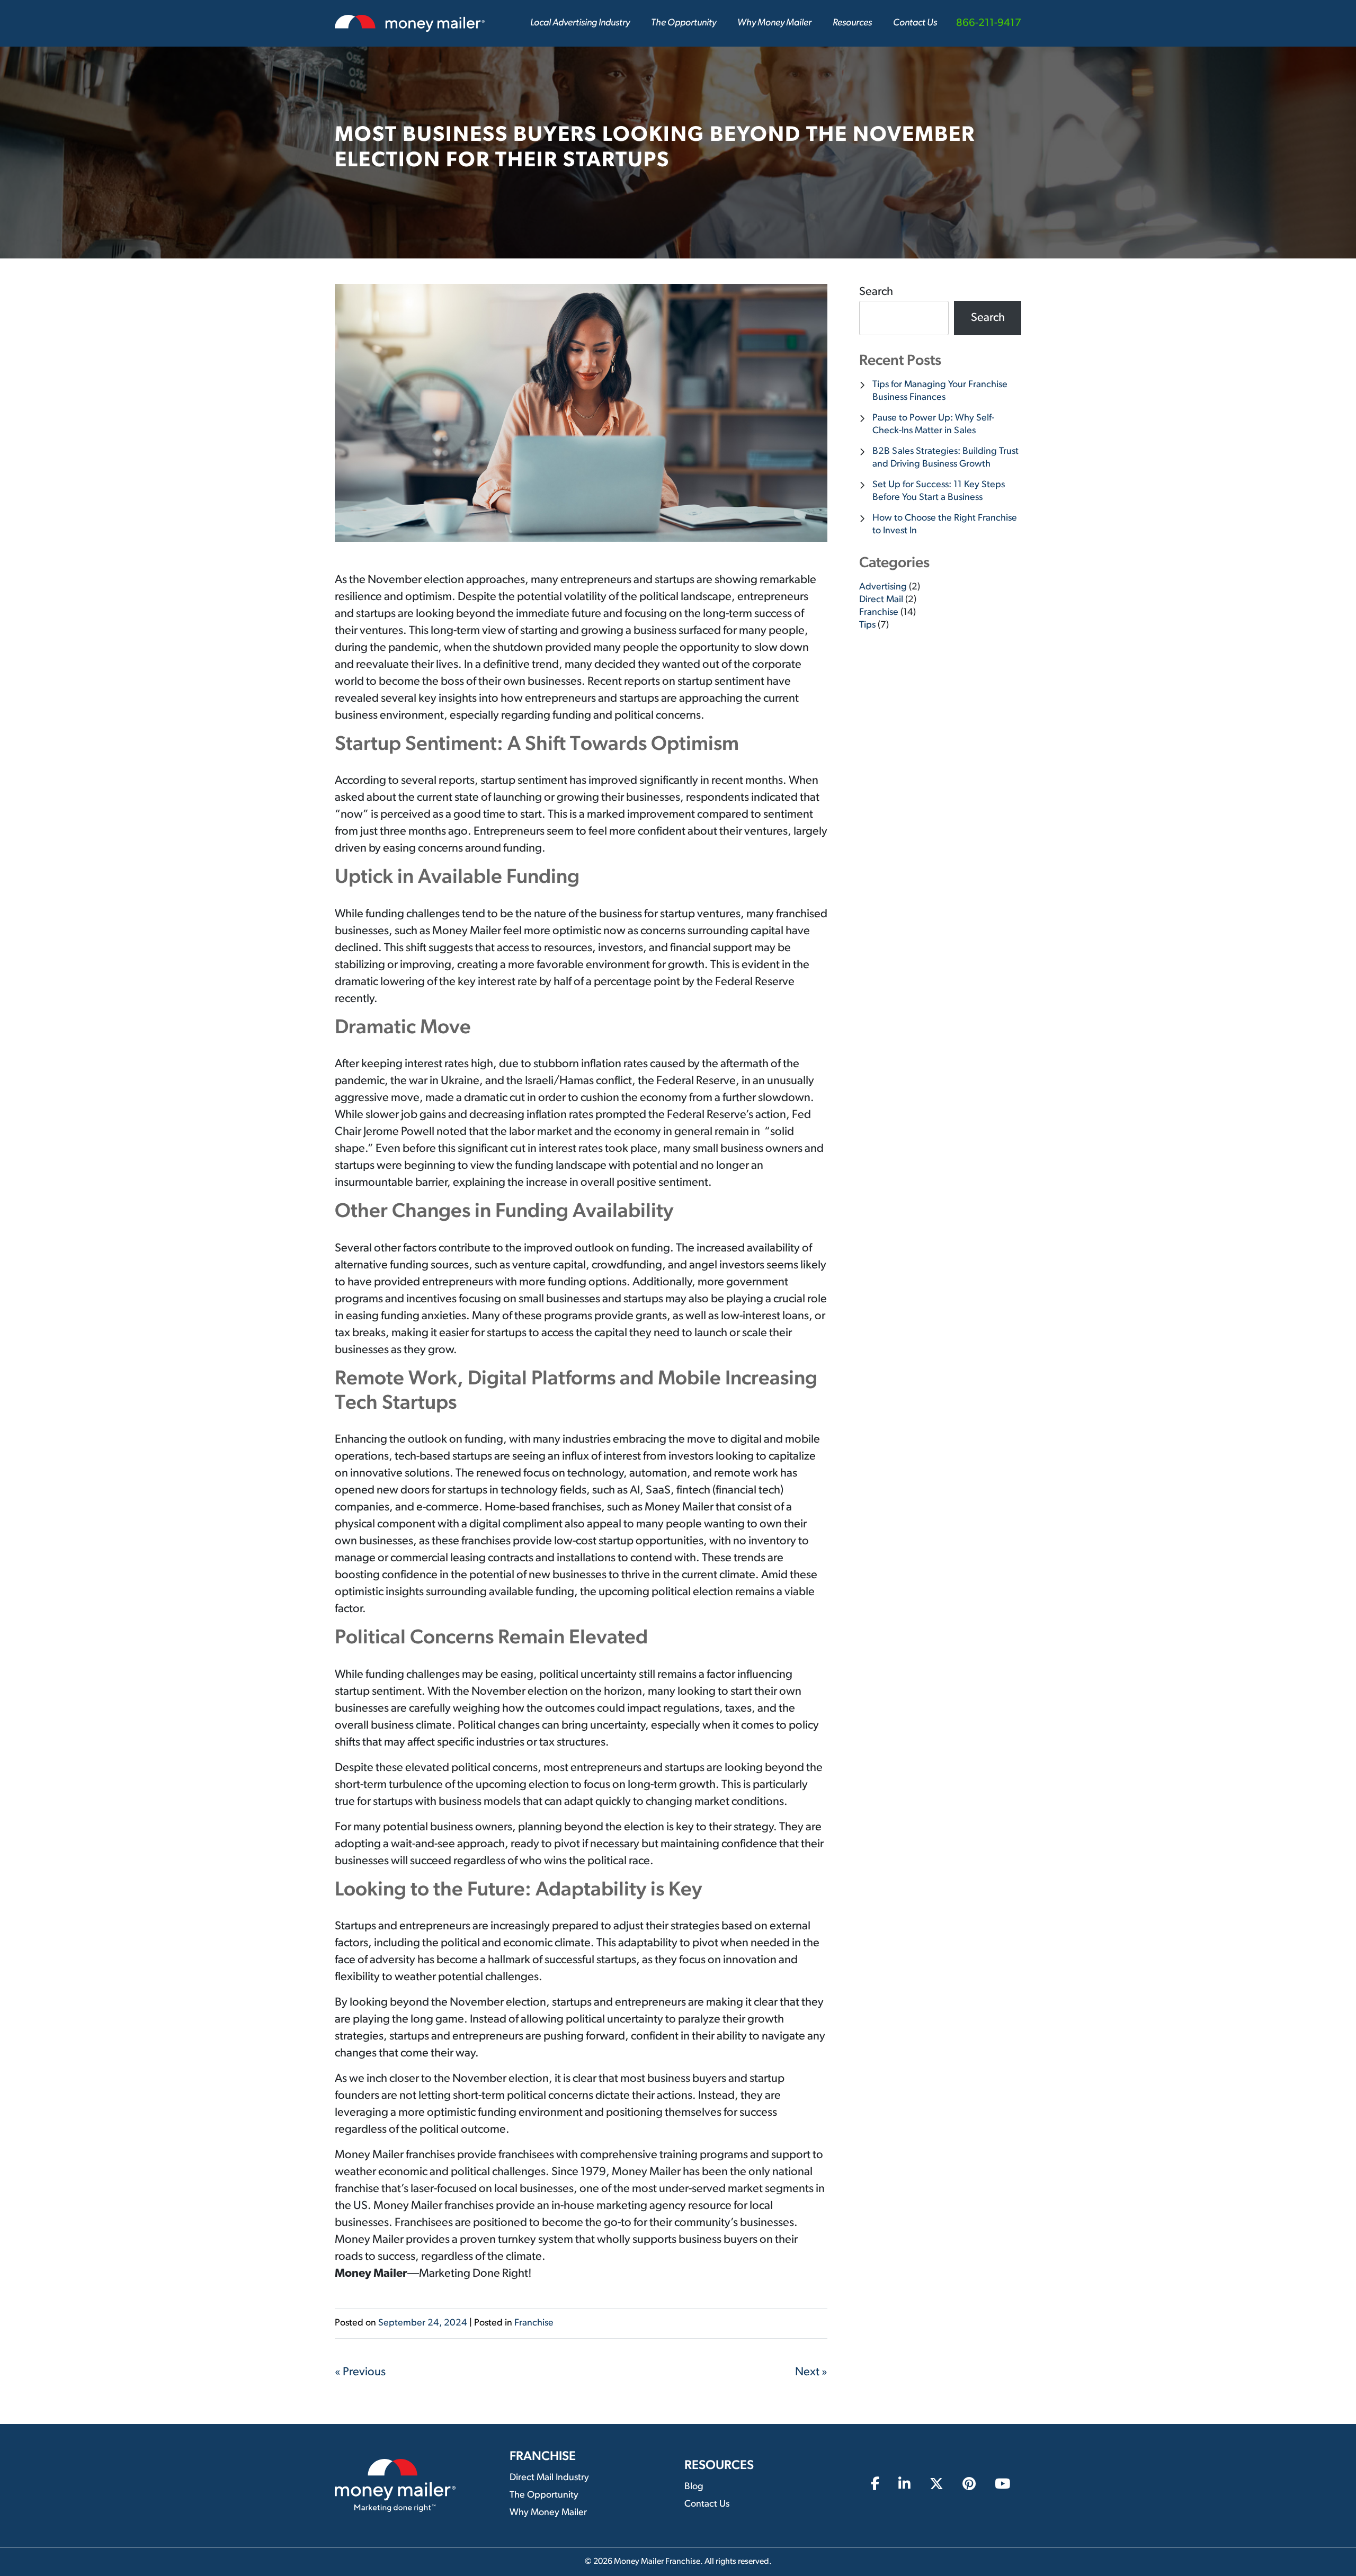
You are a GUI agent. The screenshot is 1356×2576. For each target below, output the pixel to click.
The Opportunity (684, 23)
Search (876, 292)
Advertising (883, 587)
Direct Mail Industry (549, 2478)
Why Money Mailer (774, 23)
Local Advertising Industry (580, 23)
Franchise (534, 2323)
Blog (694, 2487)
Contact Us (915, 23)
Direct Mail (881, 600)
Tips (867, 625)
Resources (852, 23)
